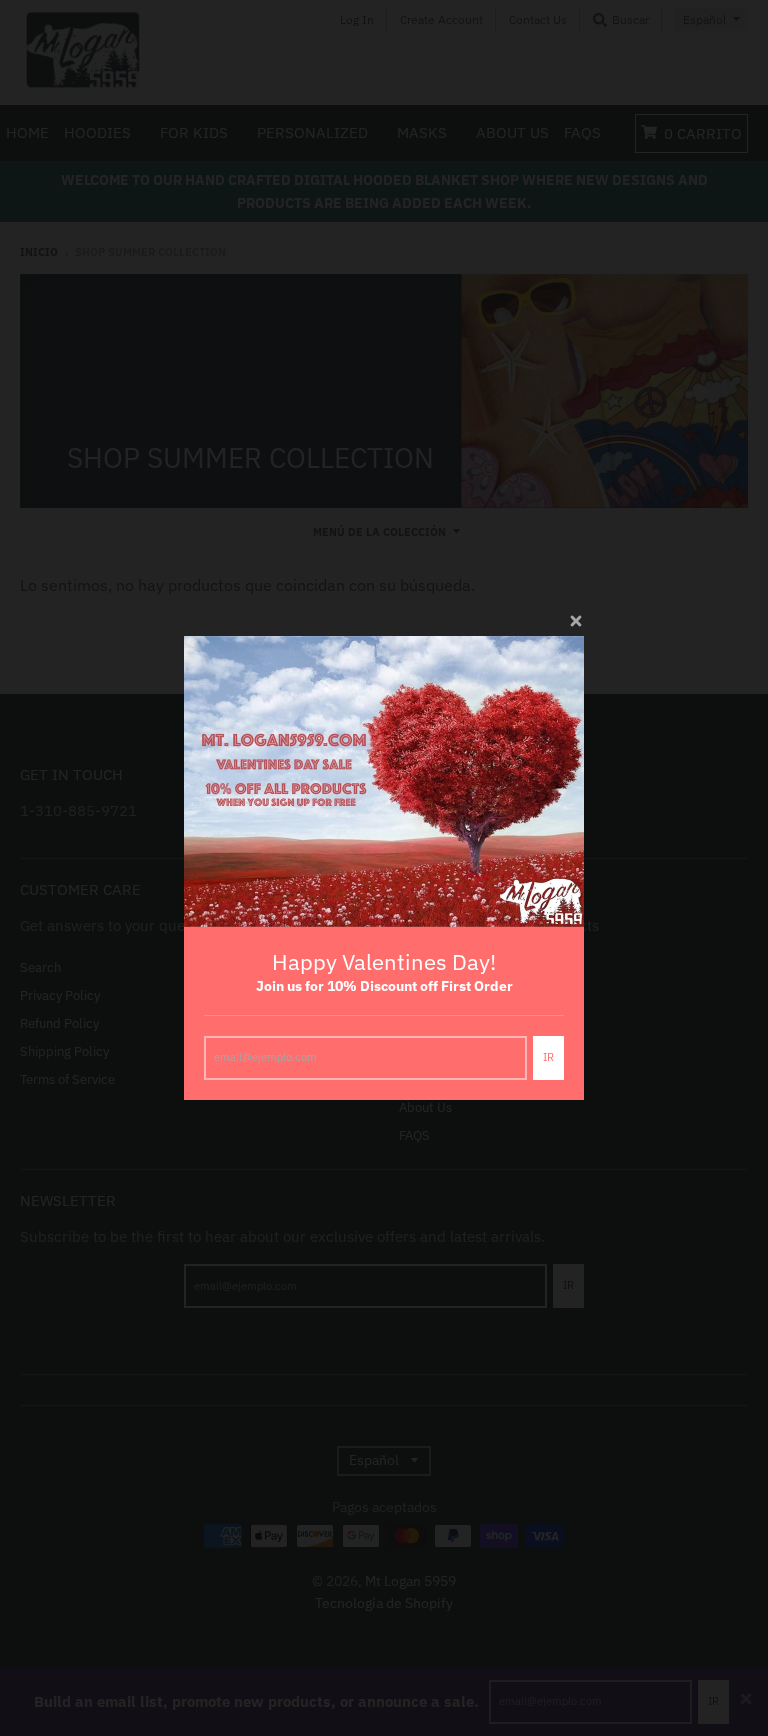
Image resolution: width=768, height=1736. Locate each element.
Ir (548, 1057)
